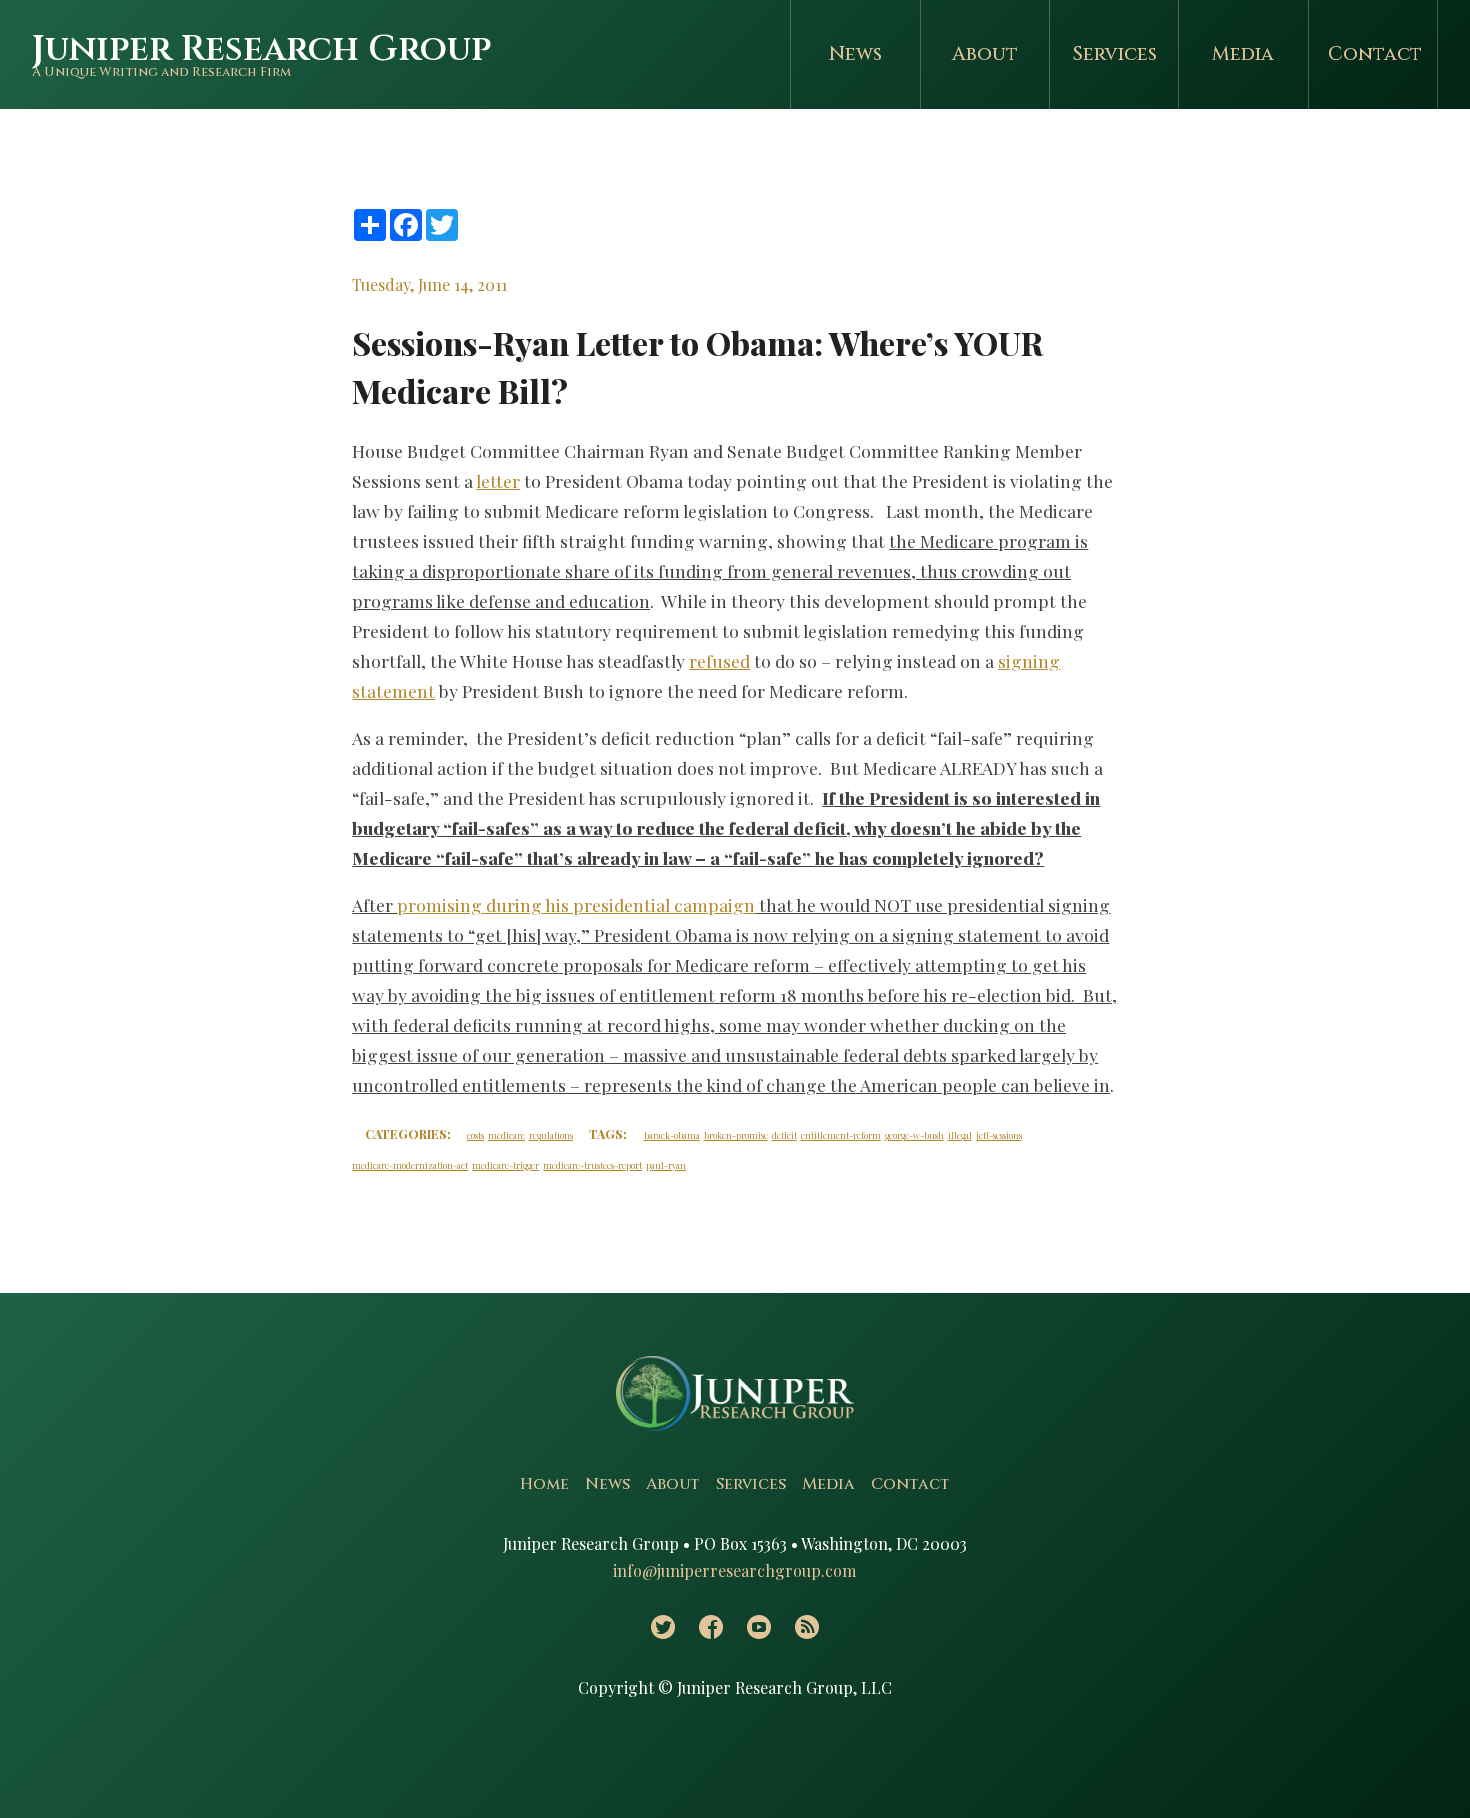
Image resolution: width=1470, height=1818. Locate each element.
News (855, 54)
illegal (960, 1135)
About (985, 54)
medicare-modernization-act (410, 1165)
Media (1243, 54)
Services (1114, 54)
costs (475, 1135)
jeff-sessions (999, 1135)
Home (544, 1484)
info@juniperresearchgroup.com (734, 1570)
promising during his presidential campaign (576, 904)
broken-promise (736, 1135)
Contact (1375, 54)
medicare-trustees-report (592, 1165)
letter (498, 480)
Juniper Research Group (261, 49)
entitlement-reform (841, 1135)
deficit (784, 1135)
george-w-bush (914, 1135)
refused (719, 660)
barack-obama (672, 1135)
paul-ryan (666, 1165)
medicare (506, 1135)
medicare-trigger (505, 1165)
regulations (551, 1135)
